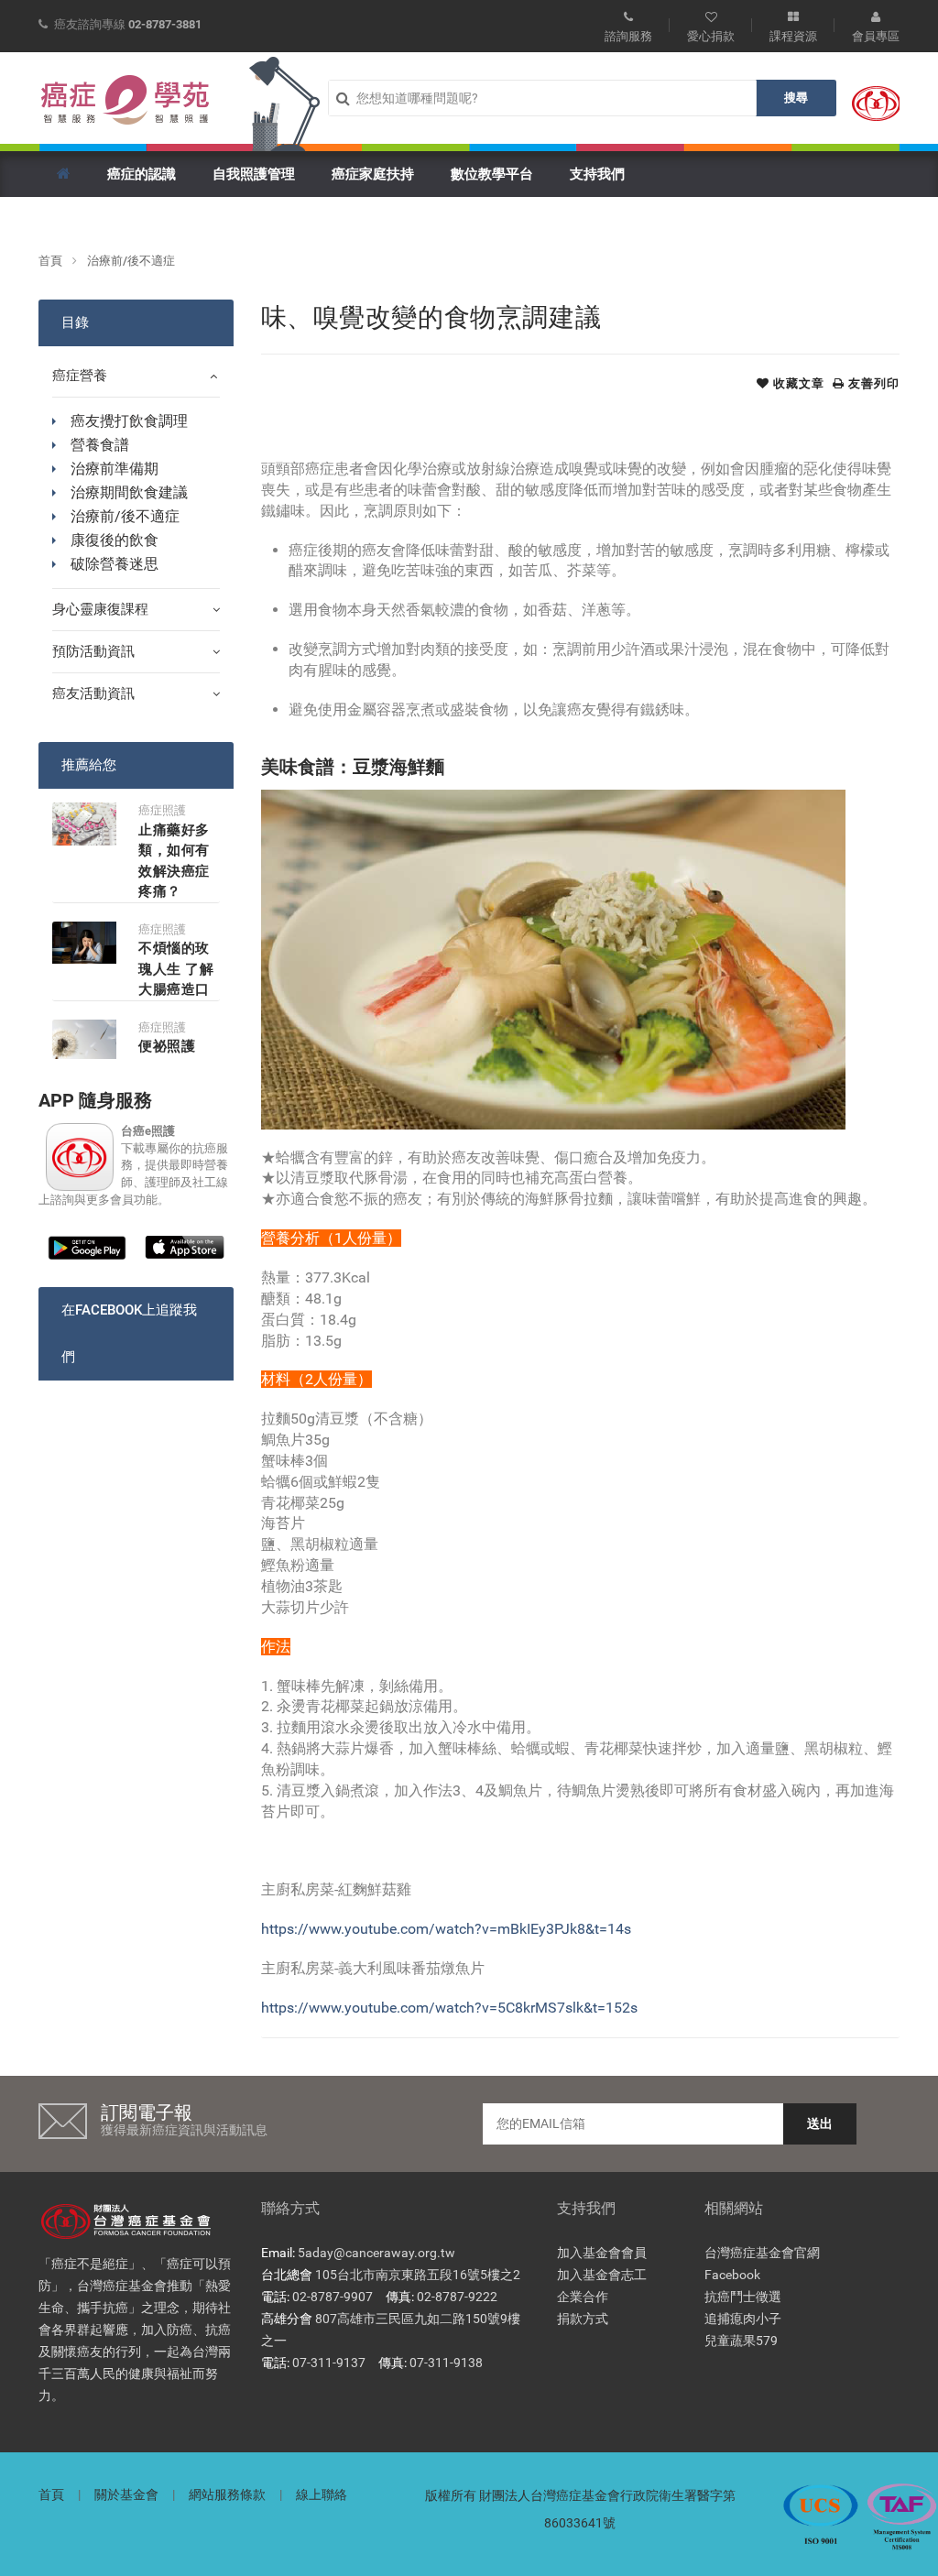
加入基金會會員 (602, 2253)
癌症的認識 (142, 174)
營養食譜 (100, 445)
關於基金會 (126, 2494)
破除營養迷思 (115, 564)
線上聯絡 (322, 2494)
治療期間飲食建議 (129, 492)
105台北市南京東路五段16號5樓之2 (418, 2275)
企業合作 (583, 2297)
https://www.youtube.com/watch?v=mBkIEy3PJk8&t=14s (446, 1929)
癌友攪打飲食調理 (129, 421)
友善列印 (872, 383)
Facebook (732, 2275)
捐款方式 (583, 2319)
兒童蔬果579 (741, 2341)
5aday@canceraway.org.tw (376, 2253)
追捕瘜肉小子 (743, 2319)
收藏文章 (797, 383)
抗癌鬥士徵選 (743, 2297)
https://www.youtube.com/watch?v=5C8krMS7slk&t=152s (449, 2008)
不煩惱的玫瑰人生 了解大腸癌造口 (176, 969)
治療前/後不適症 (131, 261)
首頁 (50, 261)
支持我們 (597, 174)
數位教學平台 (492, 174)
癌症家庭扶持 (373, 174)
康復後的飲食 (115, 540)
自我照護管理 (254, 174)
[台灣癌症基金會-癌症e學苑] (125, 100)
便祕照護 (167, 1046)
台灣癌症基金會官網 (762, 2253)
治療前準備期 (115, 469)
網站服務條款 (227, 2494)
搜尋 (796, 98)
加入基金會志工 (602, 2275)
